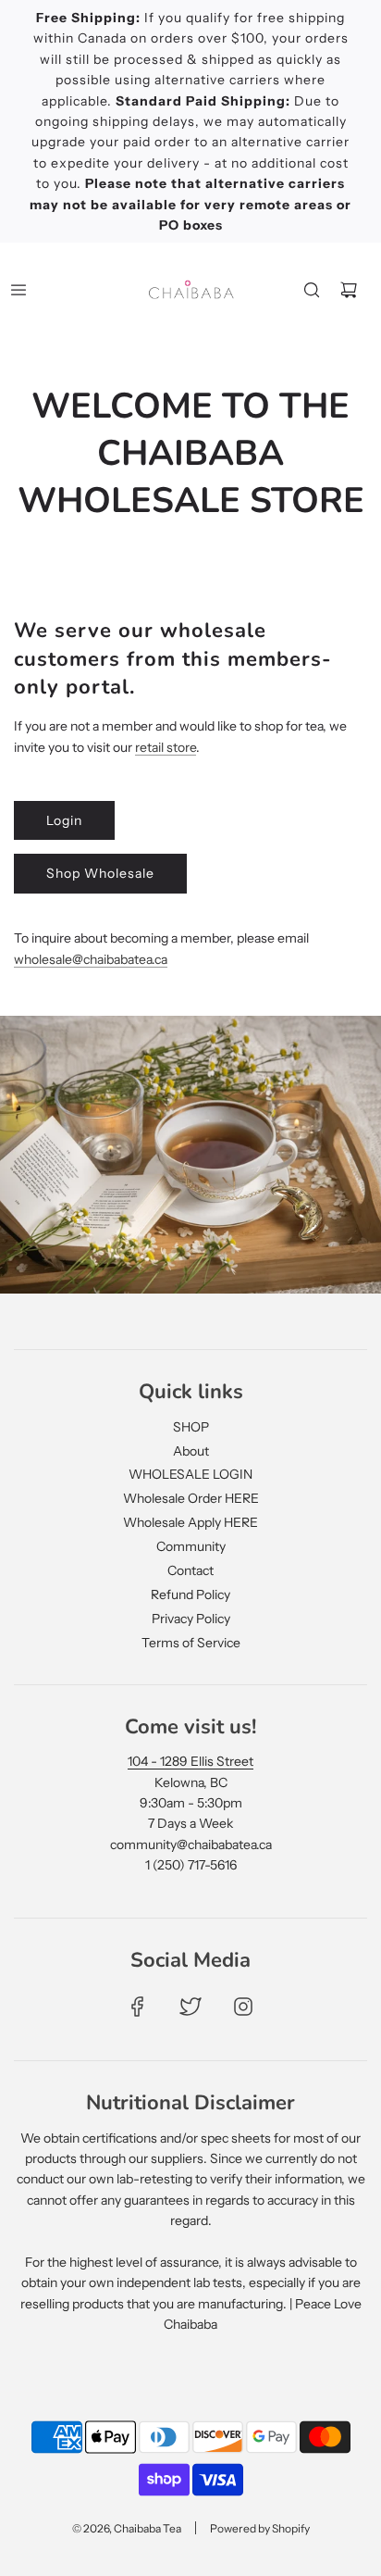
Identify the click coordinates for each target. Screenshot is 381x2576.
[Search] (312, 290)
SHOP (191, 1427)
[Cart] (349, 290)
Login (64, 820)
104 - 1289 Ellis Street (190, 1761)
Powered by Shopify (260, 2528)
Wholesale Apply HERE (190, 1522)
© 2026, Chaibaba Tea (127, 2528)
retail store (166, 747)
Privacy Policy (191, 1619)
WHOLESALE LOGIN (190, 1474)
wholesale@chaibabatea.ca (91, 959)
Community (191, 1546)
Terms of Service (191, 1643)
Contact (190, 1570)
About (191, 1451)
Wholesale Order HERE (191, 1498)
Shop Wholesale (100, 873)
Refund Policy (190, 1594)
